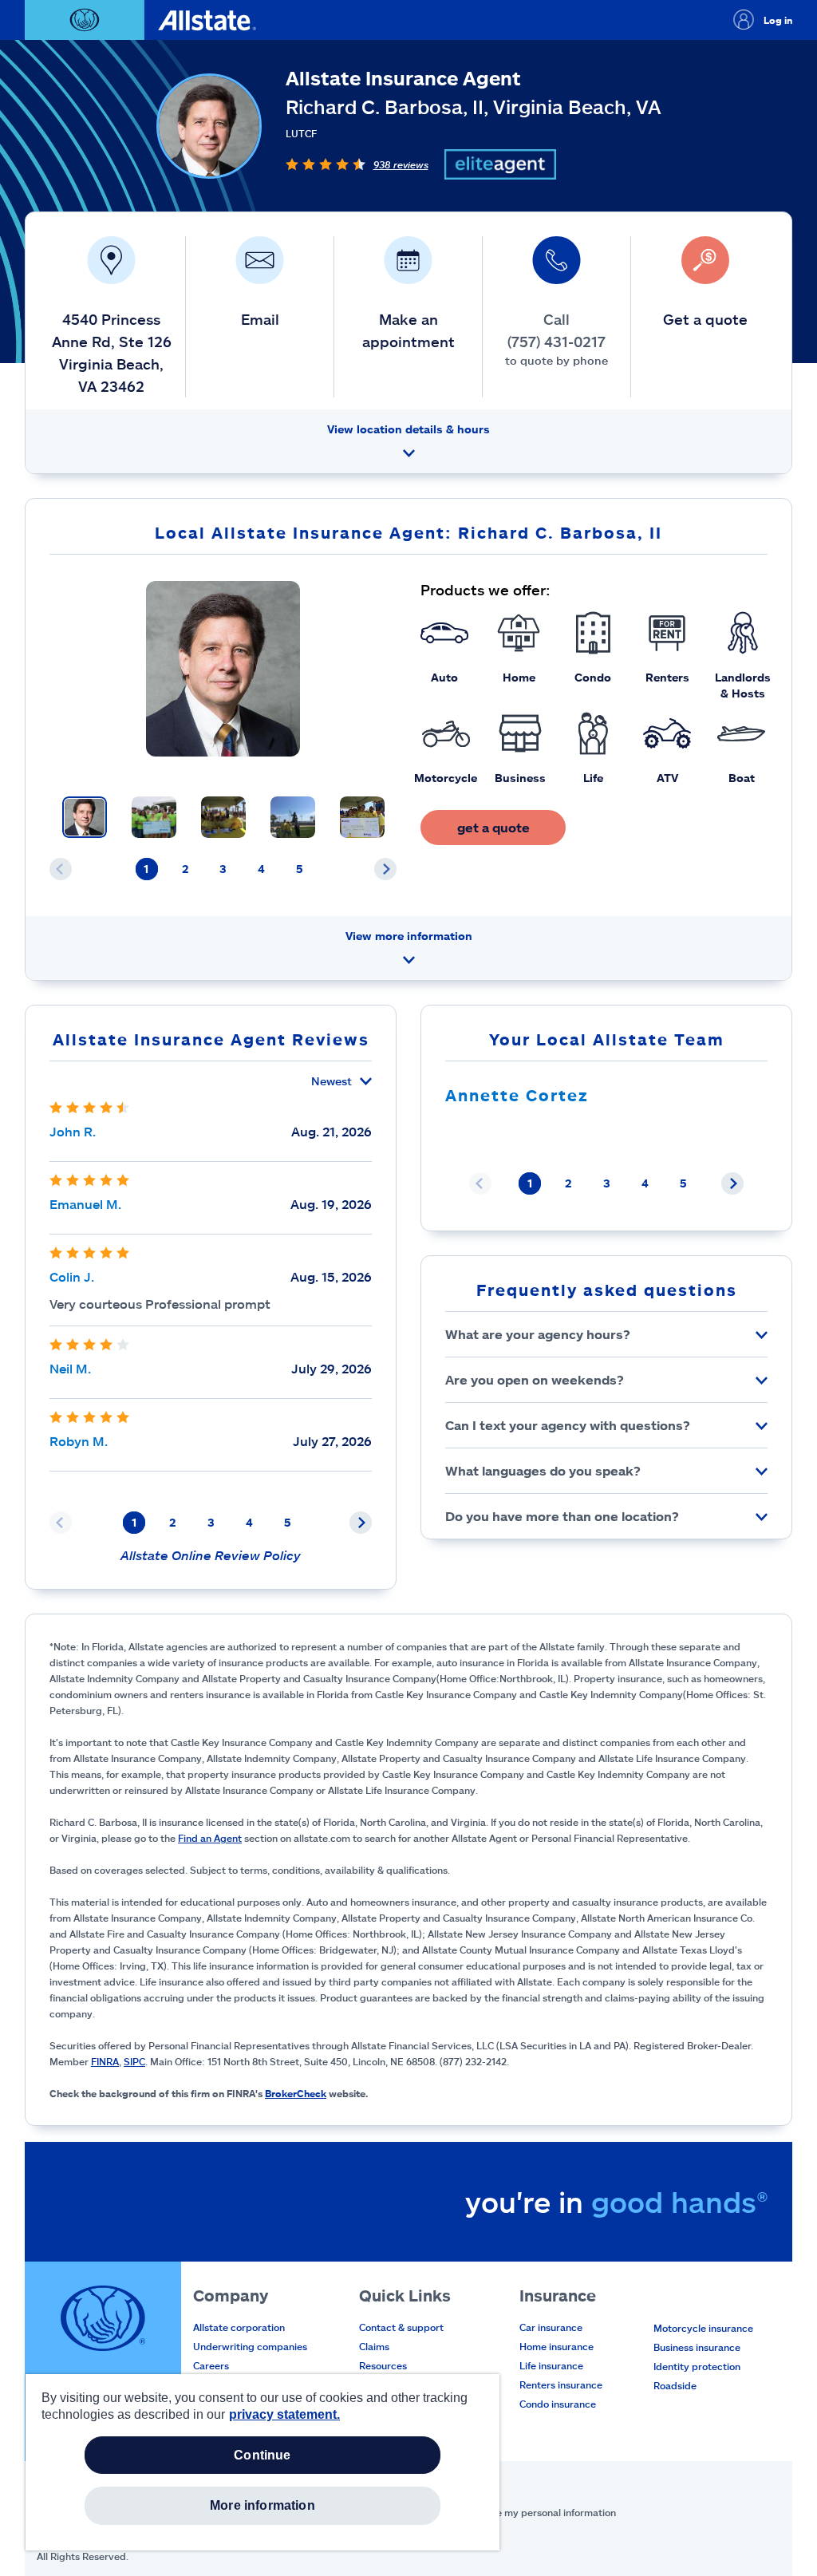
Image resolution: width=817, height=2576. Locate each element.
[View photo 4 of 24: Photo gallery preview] (293, 817)
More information (262, 2505)
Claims (374, 2346)
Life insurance (551, 2365)
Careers (211, 2365)
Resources (383, 2365)
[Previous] (61, 869)
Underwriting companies (250, 2346)
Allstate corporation (239, 2327)
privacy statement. (284, 2414)
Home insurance (557, 2346)
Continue (262, 2455)
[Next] (385, 869)
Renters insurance (561, 2384)
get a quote (493, 827)
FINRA (105, 2061)
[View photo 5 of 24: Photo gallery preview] (362, 817)
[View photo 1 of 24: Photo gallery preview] (85, 817)
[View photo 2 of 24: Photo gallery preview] (154, 817)
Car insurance (551, 2327)
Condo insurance (558, 2404)
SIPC (134, 2061)
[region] (262, 2462)
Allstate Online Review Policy (211, 1555)
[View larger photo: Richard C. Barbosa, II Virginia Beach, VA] (223, 669)
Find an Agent (210, 1838)
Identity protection (697, 2366)
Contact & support (401, 2327)
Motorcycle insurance (703, 2328)
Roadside (675, 2385)
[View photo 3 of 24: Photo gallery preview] (223, 817)
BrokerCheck (296, 2093)
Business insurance (697, 2347)
